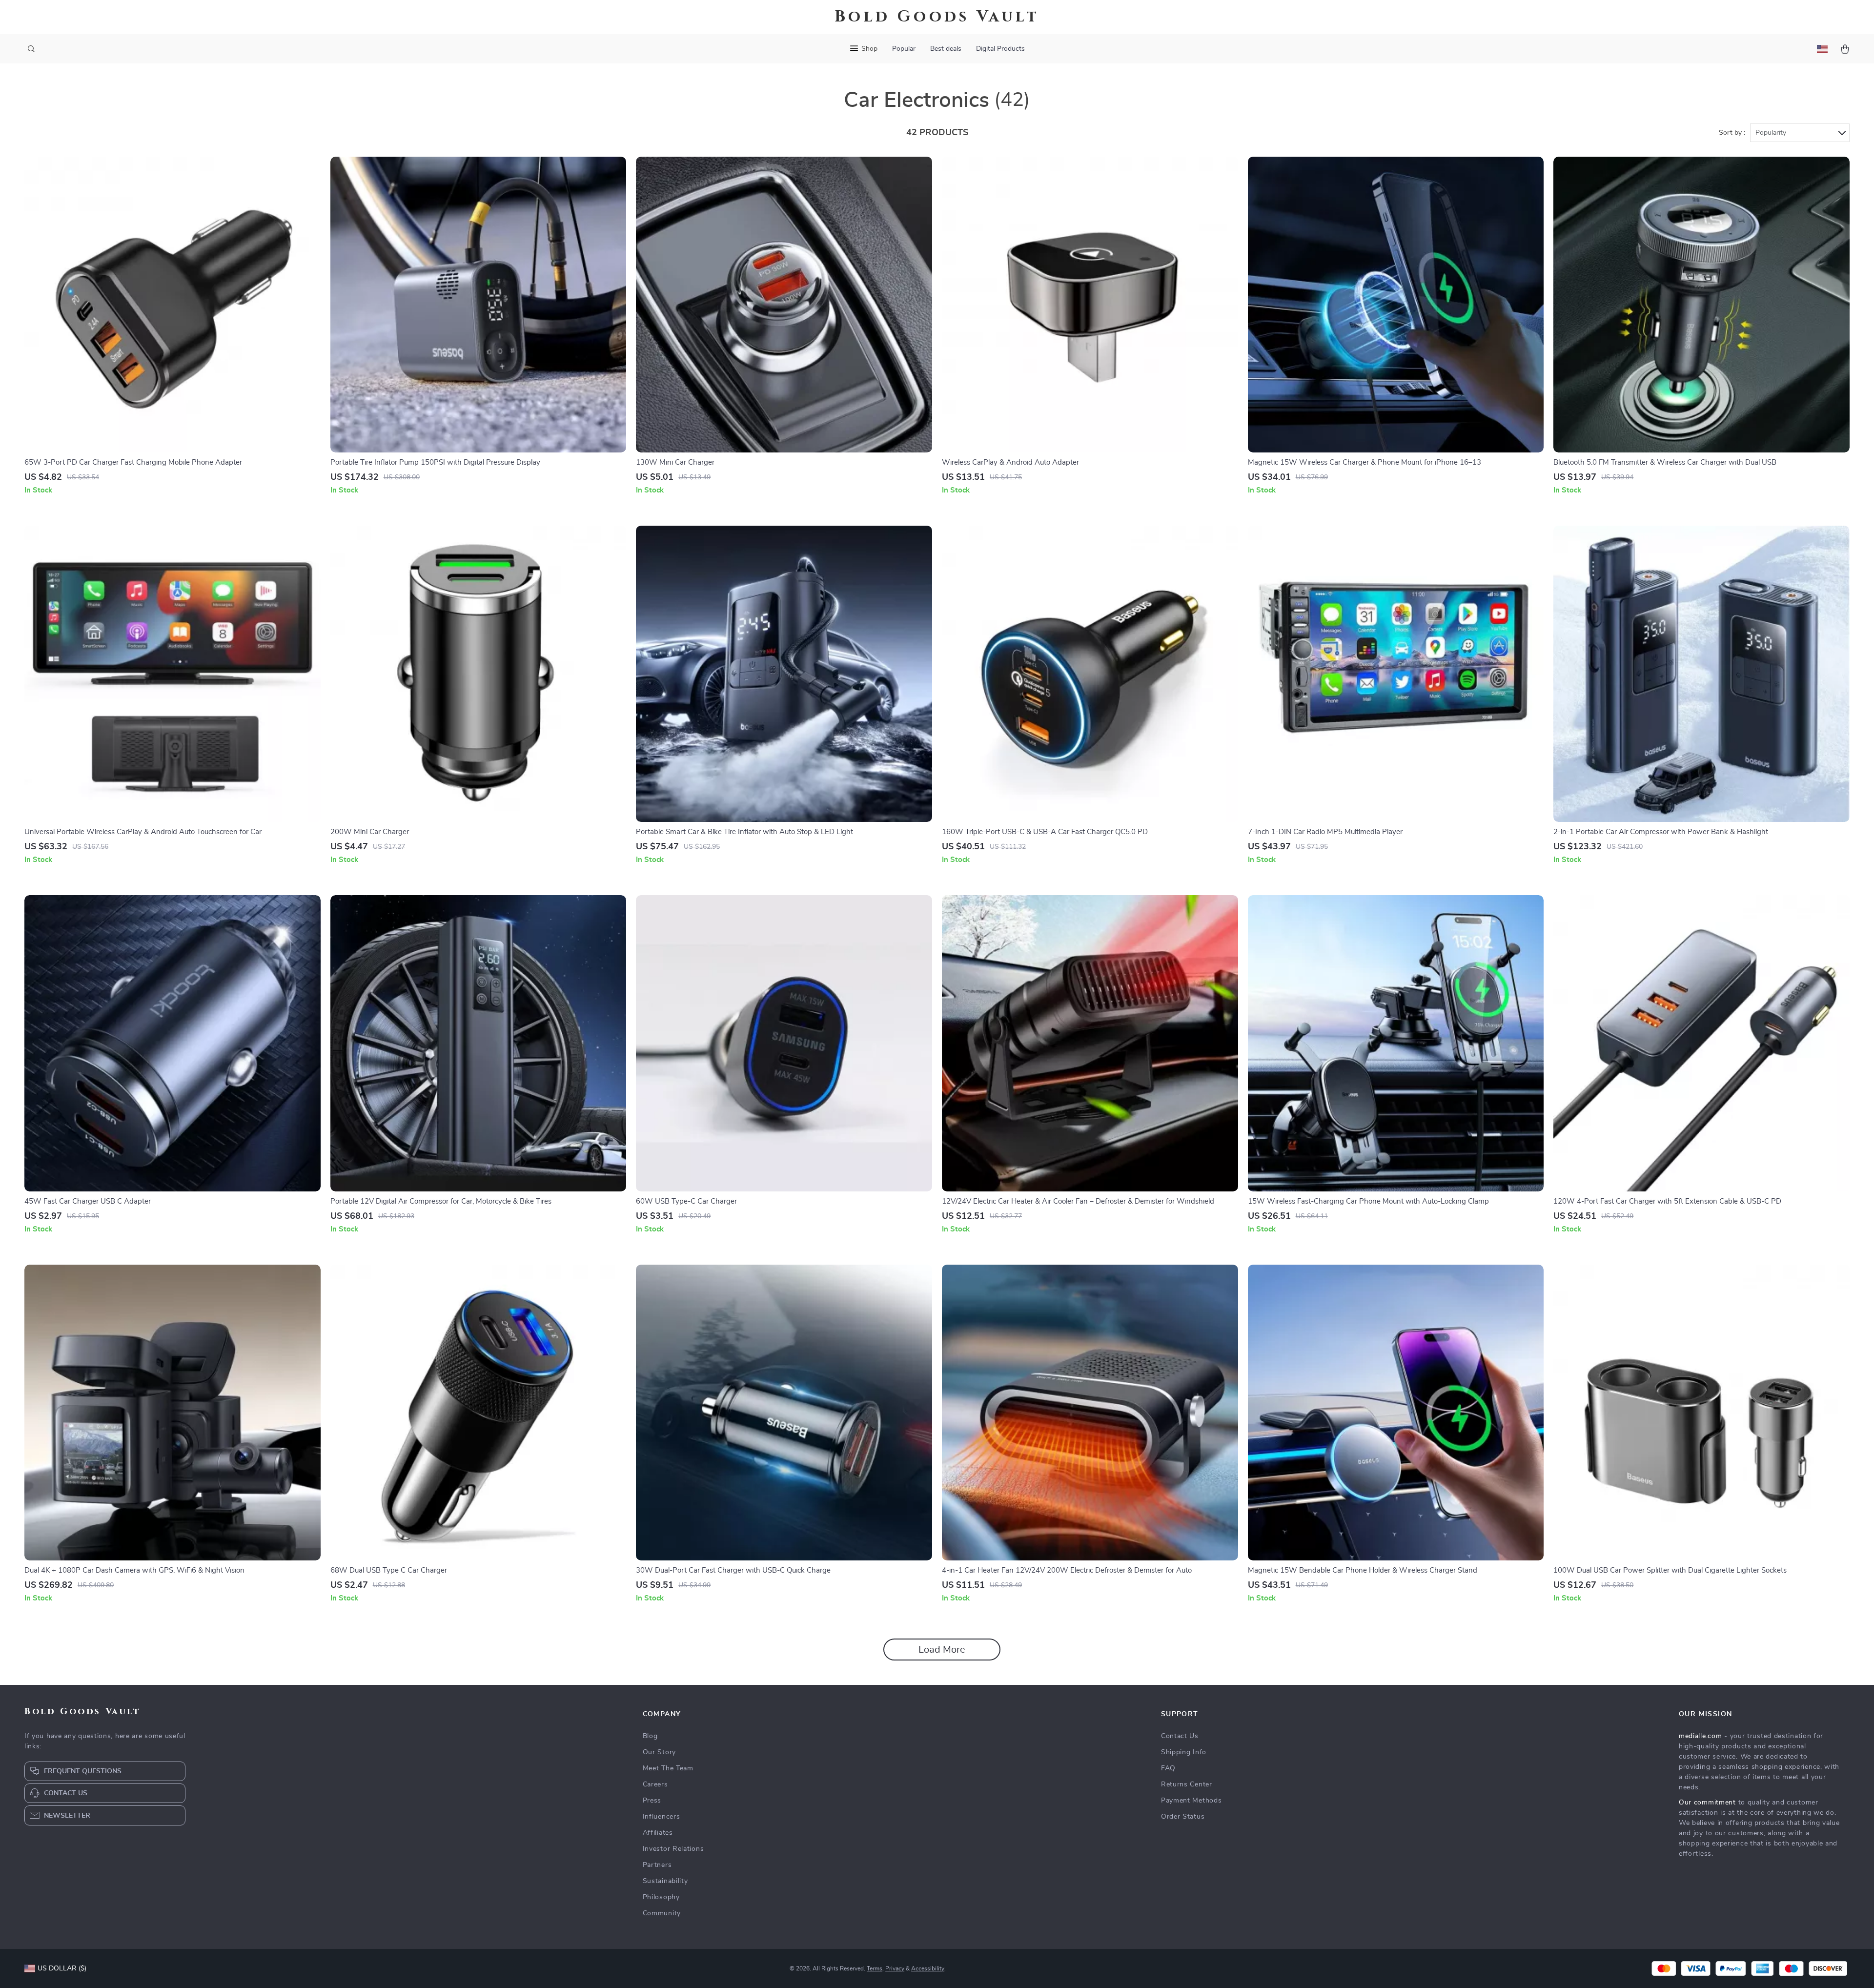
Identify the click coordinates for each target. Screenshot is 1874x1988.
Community (662, 1913)
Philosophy (661, 1897)
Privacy (895, 1968)
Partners (657, 1865)
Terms (875, 1968)
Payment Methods (1192, 1801)
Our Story (659, 1752)
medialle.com (1700, 1736)
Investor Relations (673, 1849)
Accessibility (928, 1968)
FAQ (1168, 1768)
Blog (650, 1736)
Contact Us (1180, 1736)
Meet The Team (668, 1768)
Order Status (1183, 1817)
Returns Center (1187, 1784)
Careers (655, 1784)
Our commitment (1707, 1803)
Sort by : (1732, 133)
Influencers (662, 1817)
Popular (904, 49)
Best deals (946, 49)
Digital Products (1000, 49)
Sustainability (665, 1881)
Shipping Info (1184, 1752)
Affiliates (658, 1833)
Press (652, 1801)
